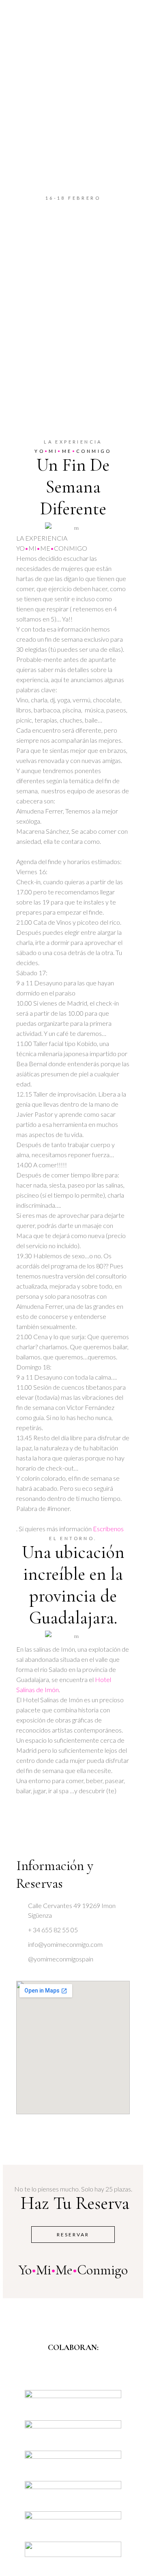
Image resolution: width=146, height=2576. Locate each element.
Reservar (73, 2235)
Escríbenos (108, 1529)
